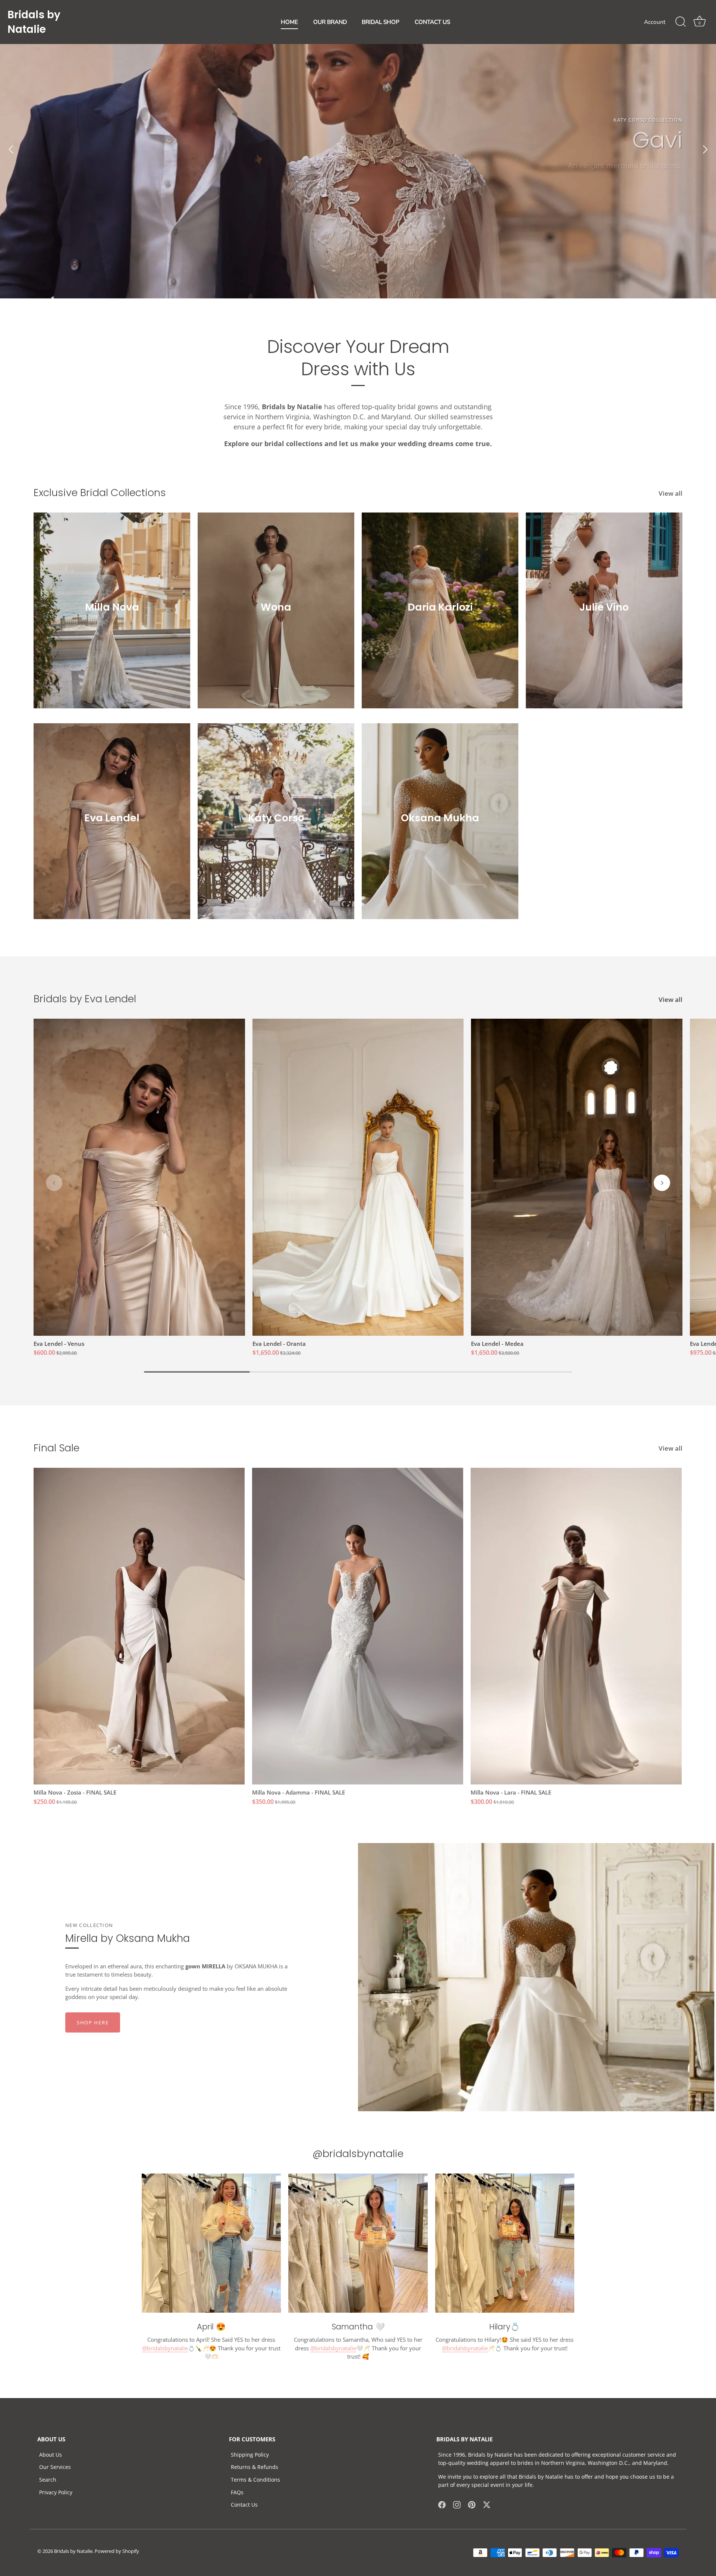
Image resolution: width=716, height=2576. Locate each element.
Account (655, 22)
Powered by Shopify (117, 2551)
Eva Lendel (112, 818)
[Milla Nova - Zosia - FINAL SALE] (139, 1626)
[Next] (705, 149)
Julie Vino (604, 607)
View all (671, 493)
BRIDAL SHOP (381, 22)
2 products (440, 828)
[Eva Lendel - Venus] (139, 1177)
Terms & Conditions (255, 2480)
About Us (51, 2455)
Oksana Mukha (440, 818)
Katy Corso (276, 818)
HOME (289, 22)
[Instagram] (457, 2504)
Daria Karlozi (440, 607)
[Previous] (11, 149)
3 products (440, 617)
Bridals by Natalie (73, 2551)
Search (48, 2480)
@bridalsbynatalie (165, 2348)
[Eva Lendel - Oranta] (358, 1177)
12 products (276, 617)
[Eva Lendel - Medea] (577, 1177)
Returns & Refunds (255, 2467)
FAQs (237, 2492)
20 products (112, 828)
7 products (112, 617)
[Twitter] (487, 2504)
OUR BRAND (330, 22)
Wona (276, 607)
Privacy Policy (56, 2492)
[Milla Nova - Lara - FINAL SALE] (576, 1626)
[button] (54, 1183)
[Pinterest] (472, 2504)
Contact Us (244, 2505)
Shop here (93, 2022)
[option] (358, 149)
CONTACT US (432, 22)
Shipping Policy (250, 2455)
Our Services (55, 2467)
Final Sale (56, 1448)
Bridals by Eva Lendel (85, 999)
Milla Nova (112, 607)
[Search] (681, 22)
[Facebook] (442, 2504)
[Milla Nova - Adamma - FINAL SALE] (358, 1626)
